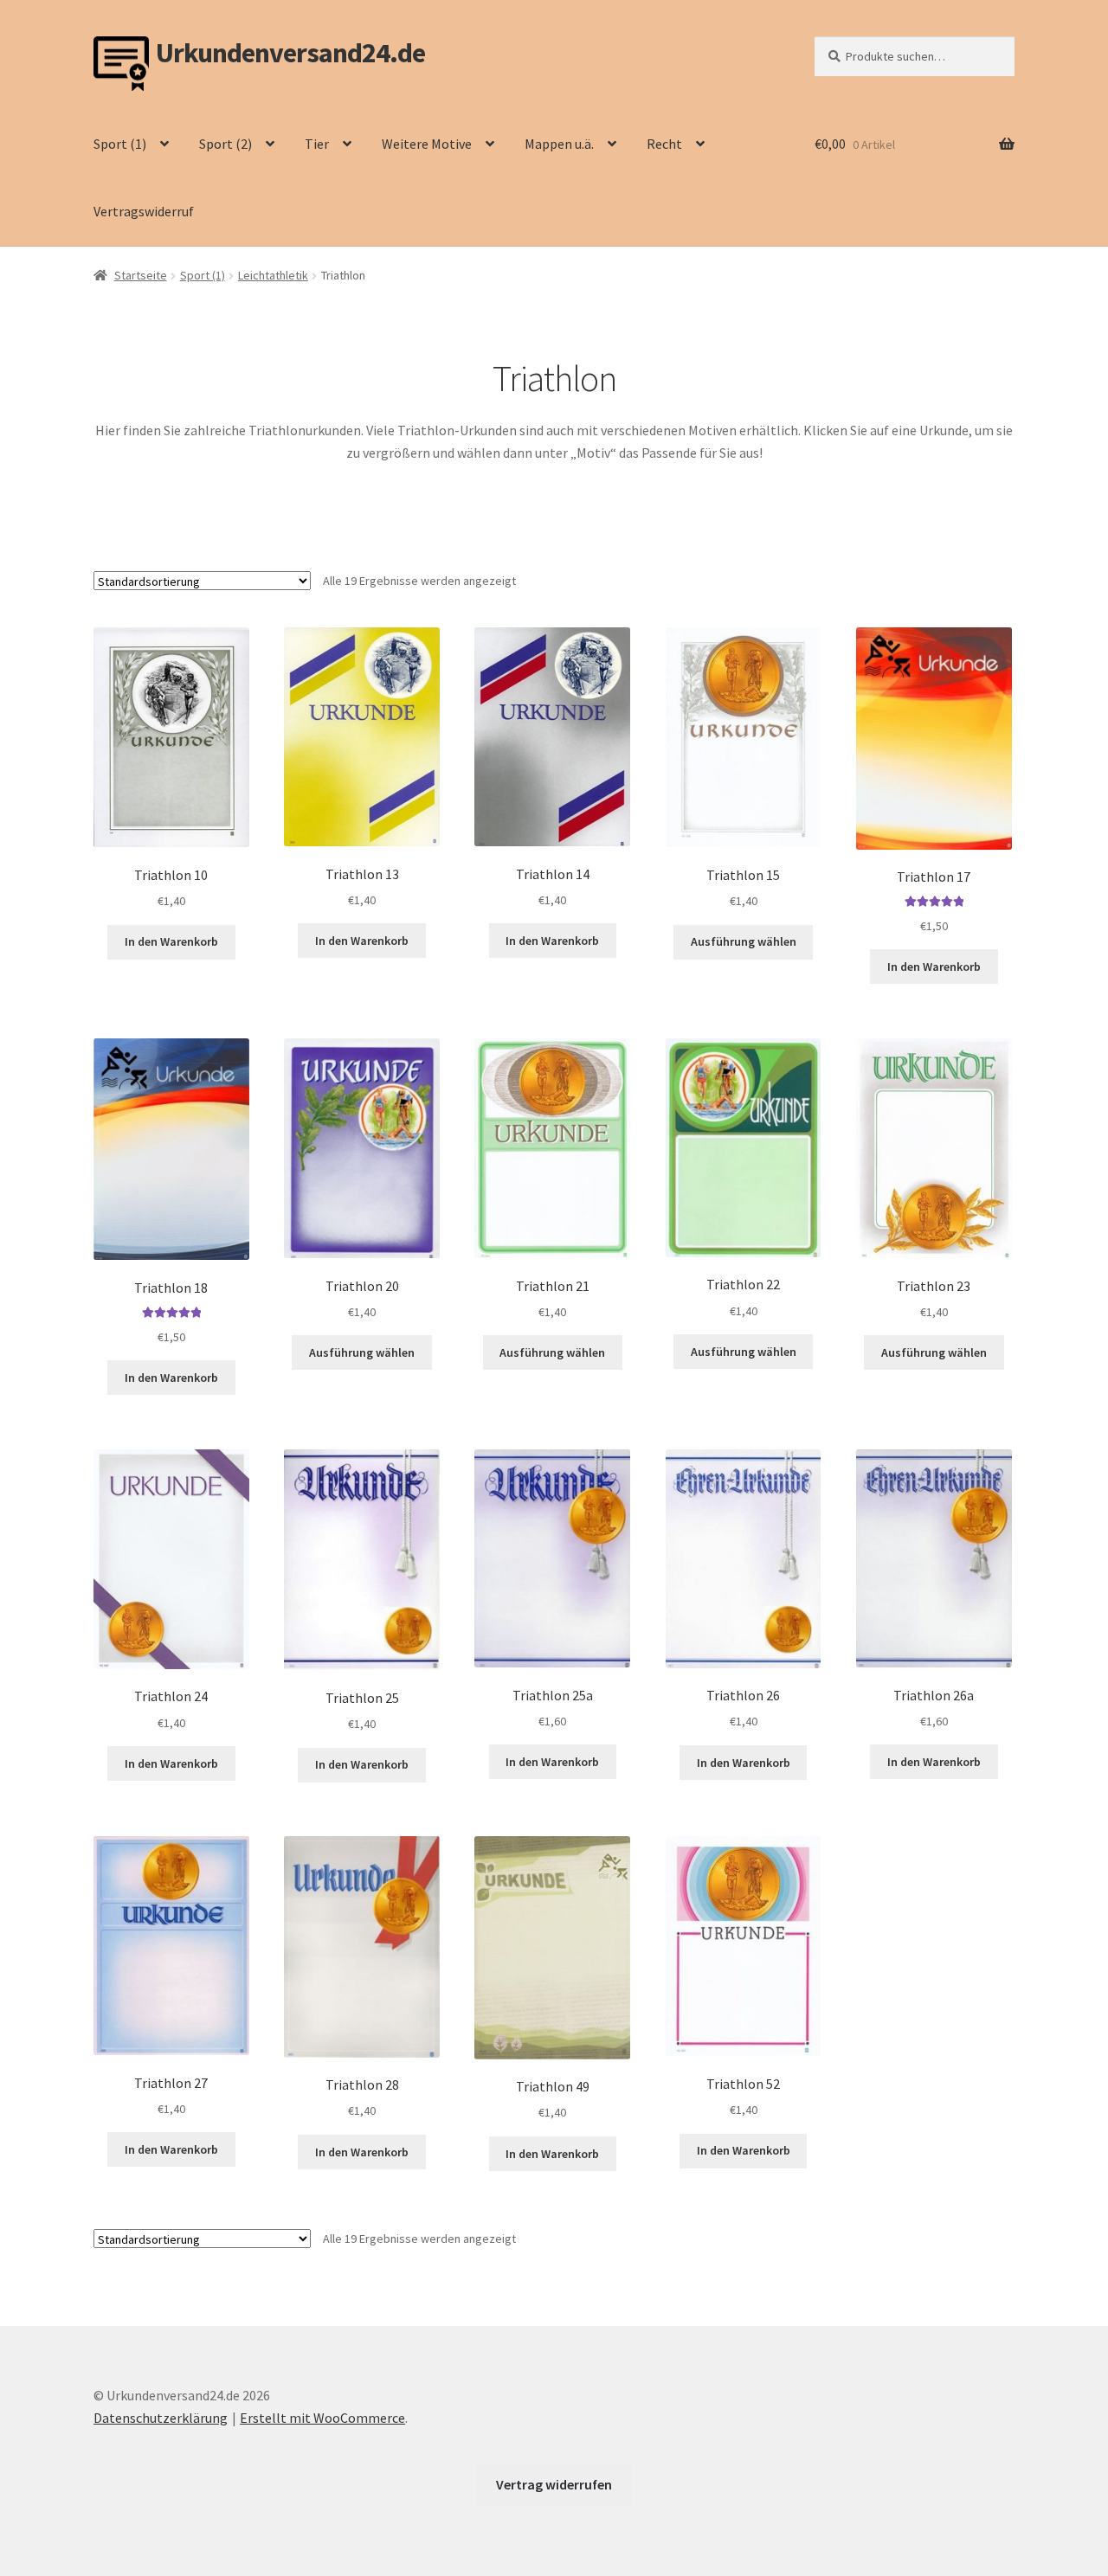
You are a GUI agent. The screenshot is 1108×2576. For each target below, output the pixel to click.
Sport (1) (120, 144)
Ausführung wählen (744, 941)
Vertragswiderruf (144, 211)
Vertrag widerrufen (554, 2484)
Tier (317, 144)
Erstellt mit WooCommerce (322, 2418)
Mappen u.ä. (559, 144)
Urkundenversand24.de (290, 53)
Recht (664, 144)
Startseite (141, 275)
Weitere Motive (427, 144)
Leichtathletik (273, 275)
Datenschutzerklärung (161, 2418)
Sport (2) (225, 144)
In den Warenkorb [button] (171, 941)
